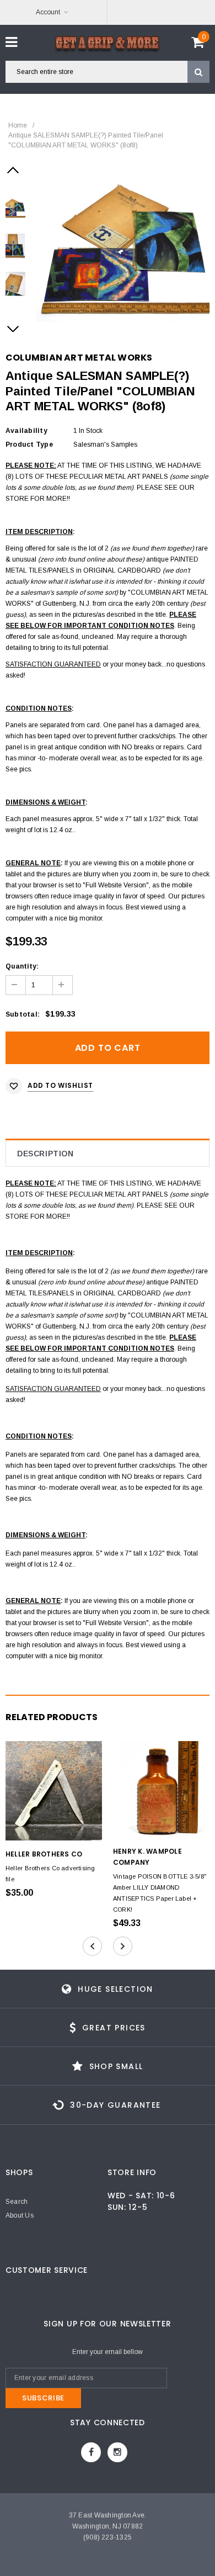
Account (48, 12)
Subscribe (43, 2398)
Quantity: (22, 966)
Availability (26, 431)
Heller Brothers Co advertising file (50, 1874)
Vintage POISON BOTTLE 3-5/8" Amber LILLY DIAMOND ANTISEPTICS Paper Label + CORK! (160, 1893)
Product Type (29, 445)
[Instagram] (117, 2452)
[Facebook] (91, 2452)
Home (18, 125)
